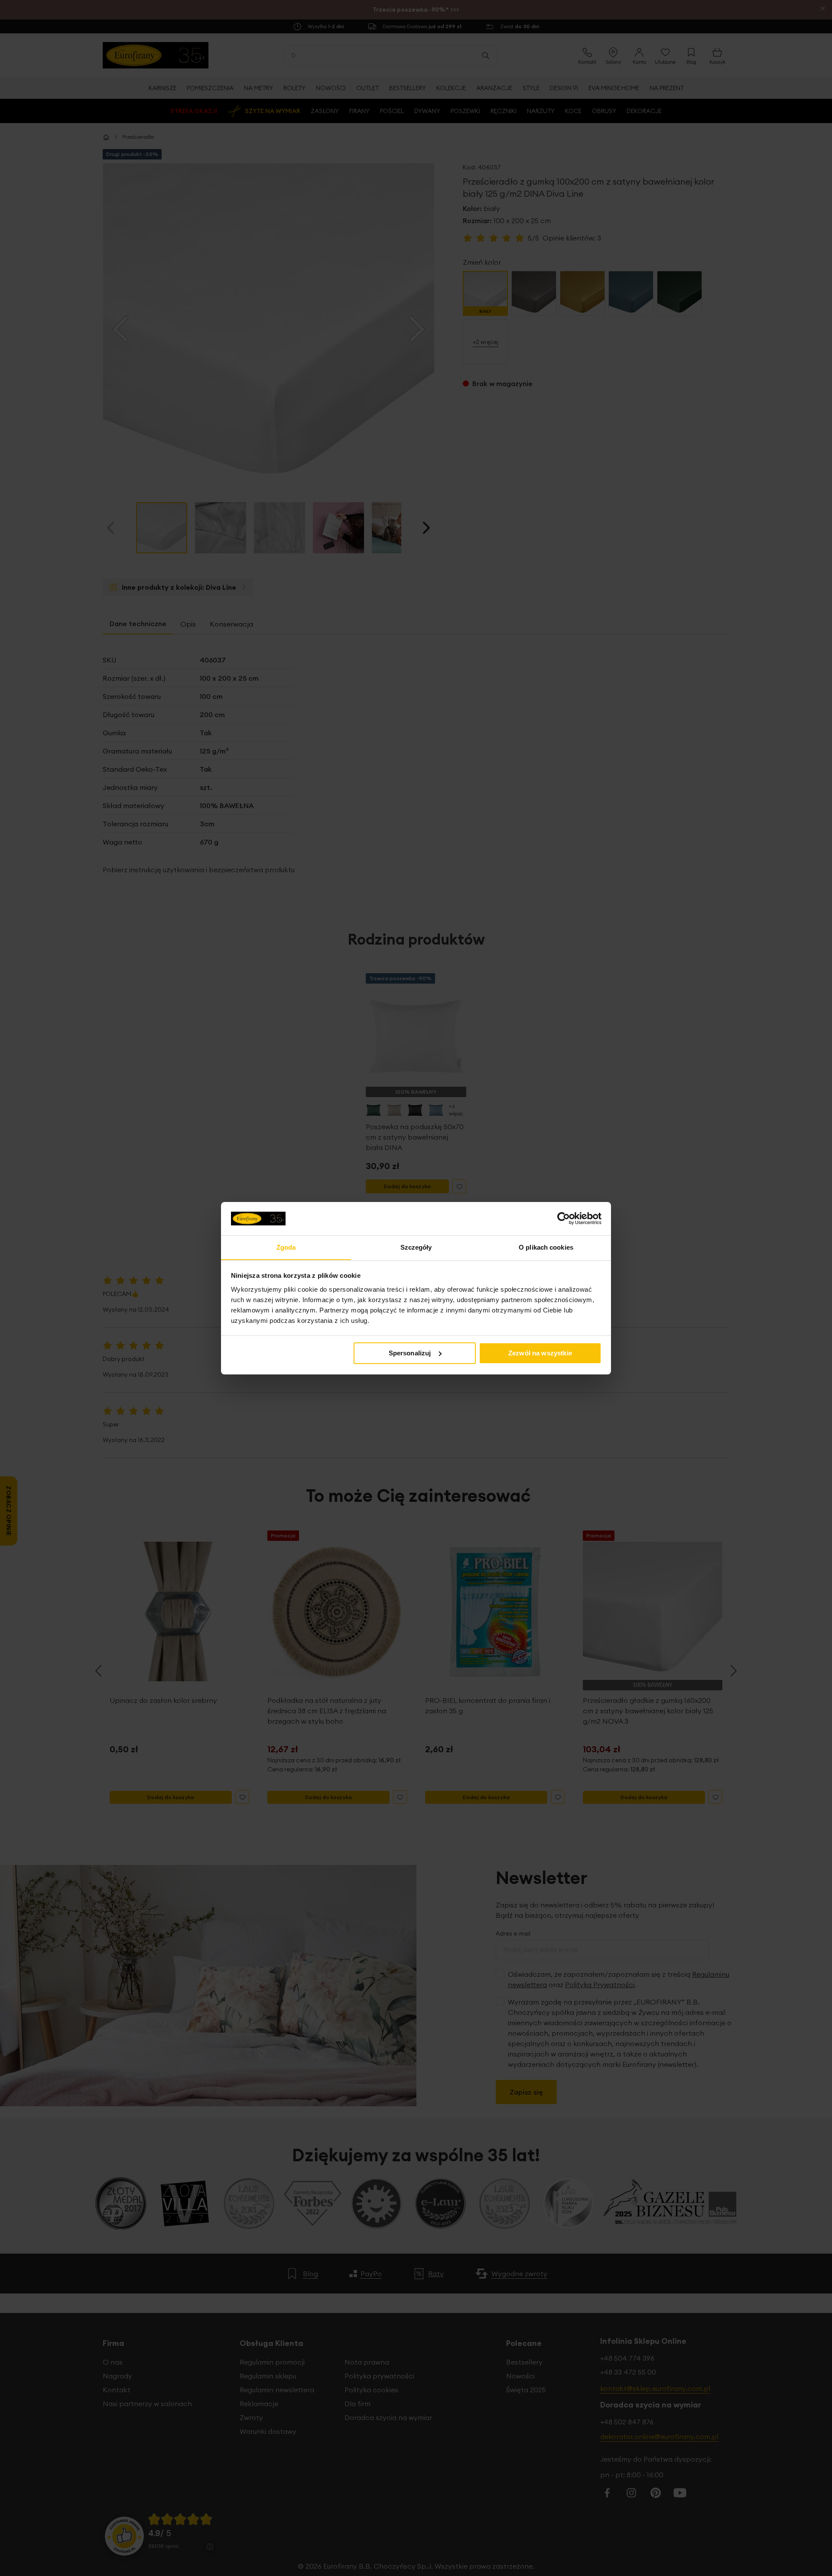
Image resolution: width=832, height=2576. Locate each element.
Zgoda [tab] (286, 1247)
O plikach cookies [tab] (546, 1247)
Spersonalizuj (410, 1353)
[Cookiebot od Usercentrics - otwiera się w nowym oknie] (564, 1218)
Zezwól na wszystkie (540, 1353)
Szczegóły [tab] (416, 1247)
